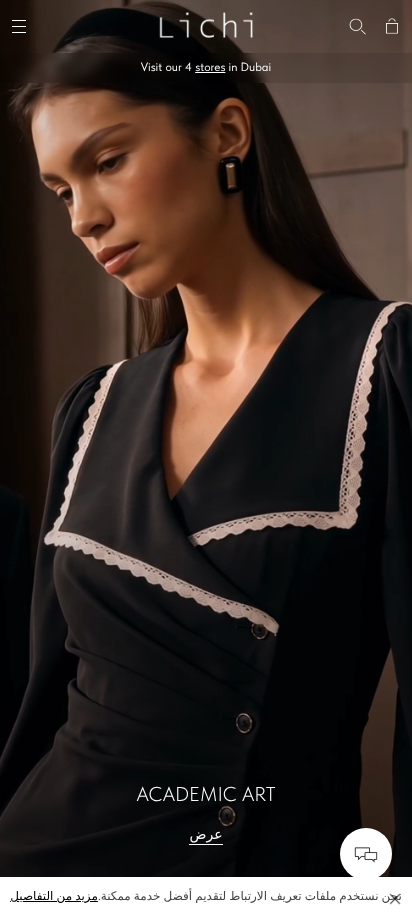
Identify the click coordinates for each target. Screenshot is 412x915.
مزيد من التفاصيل (54, 896)
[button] (395, 899)
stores (210, 67)
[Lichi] (206, 24)
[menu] (22, 24)
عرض (205, 835)
